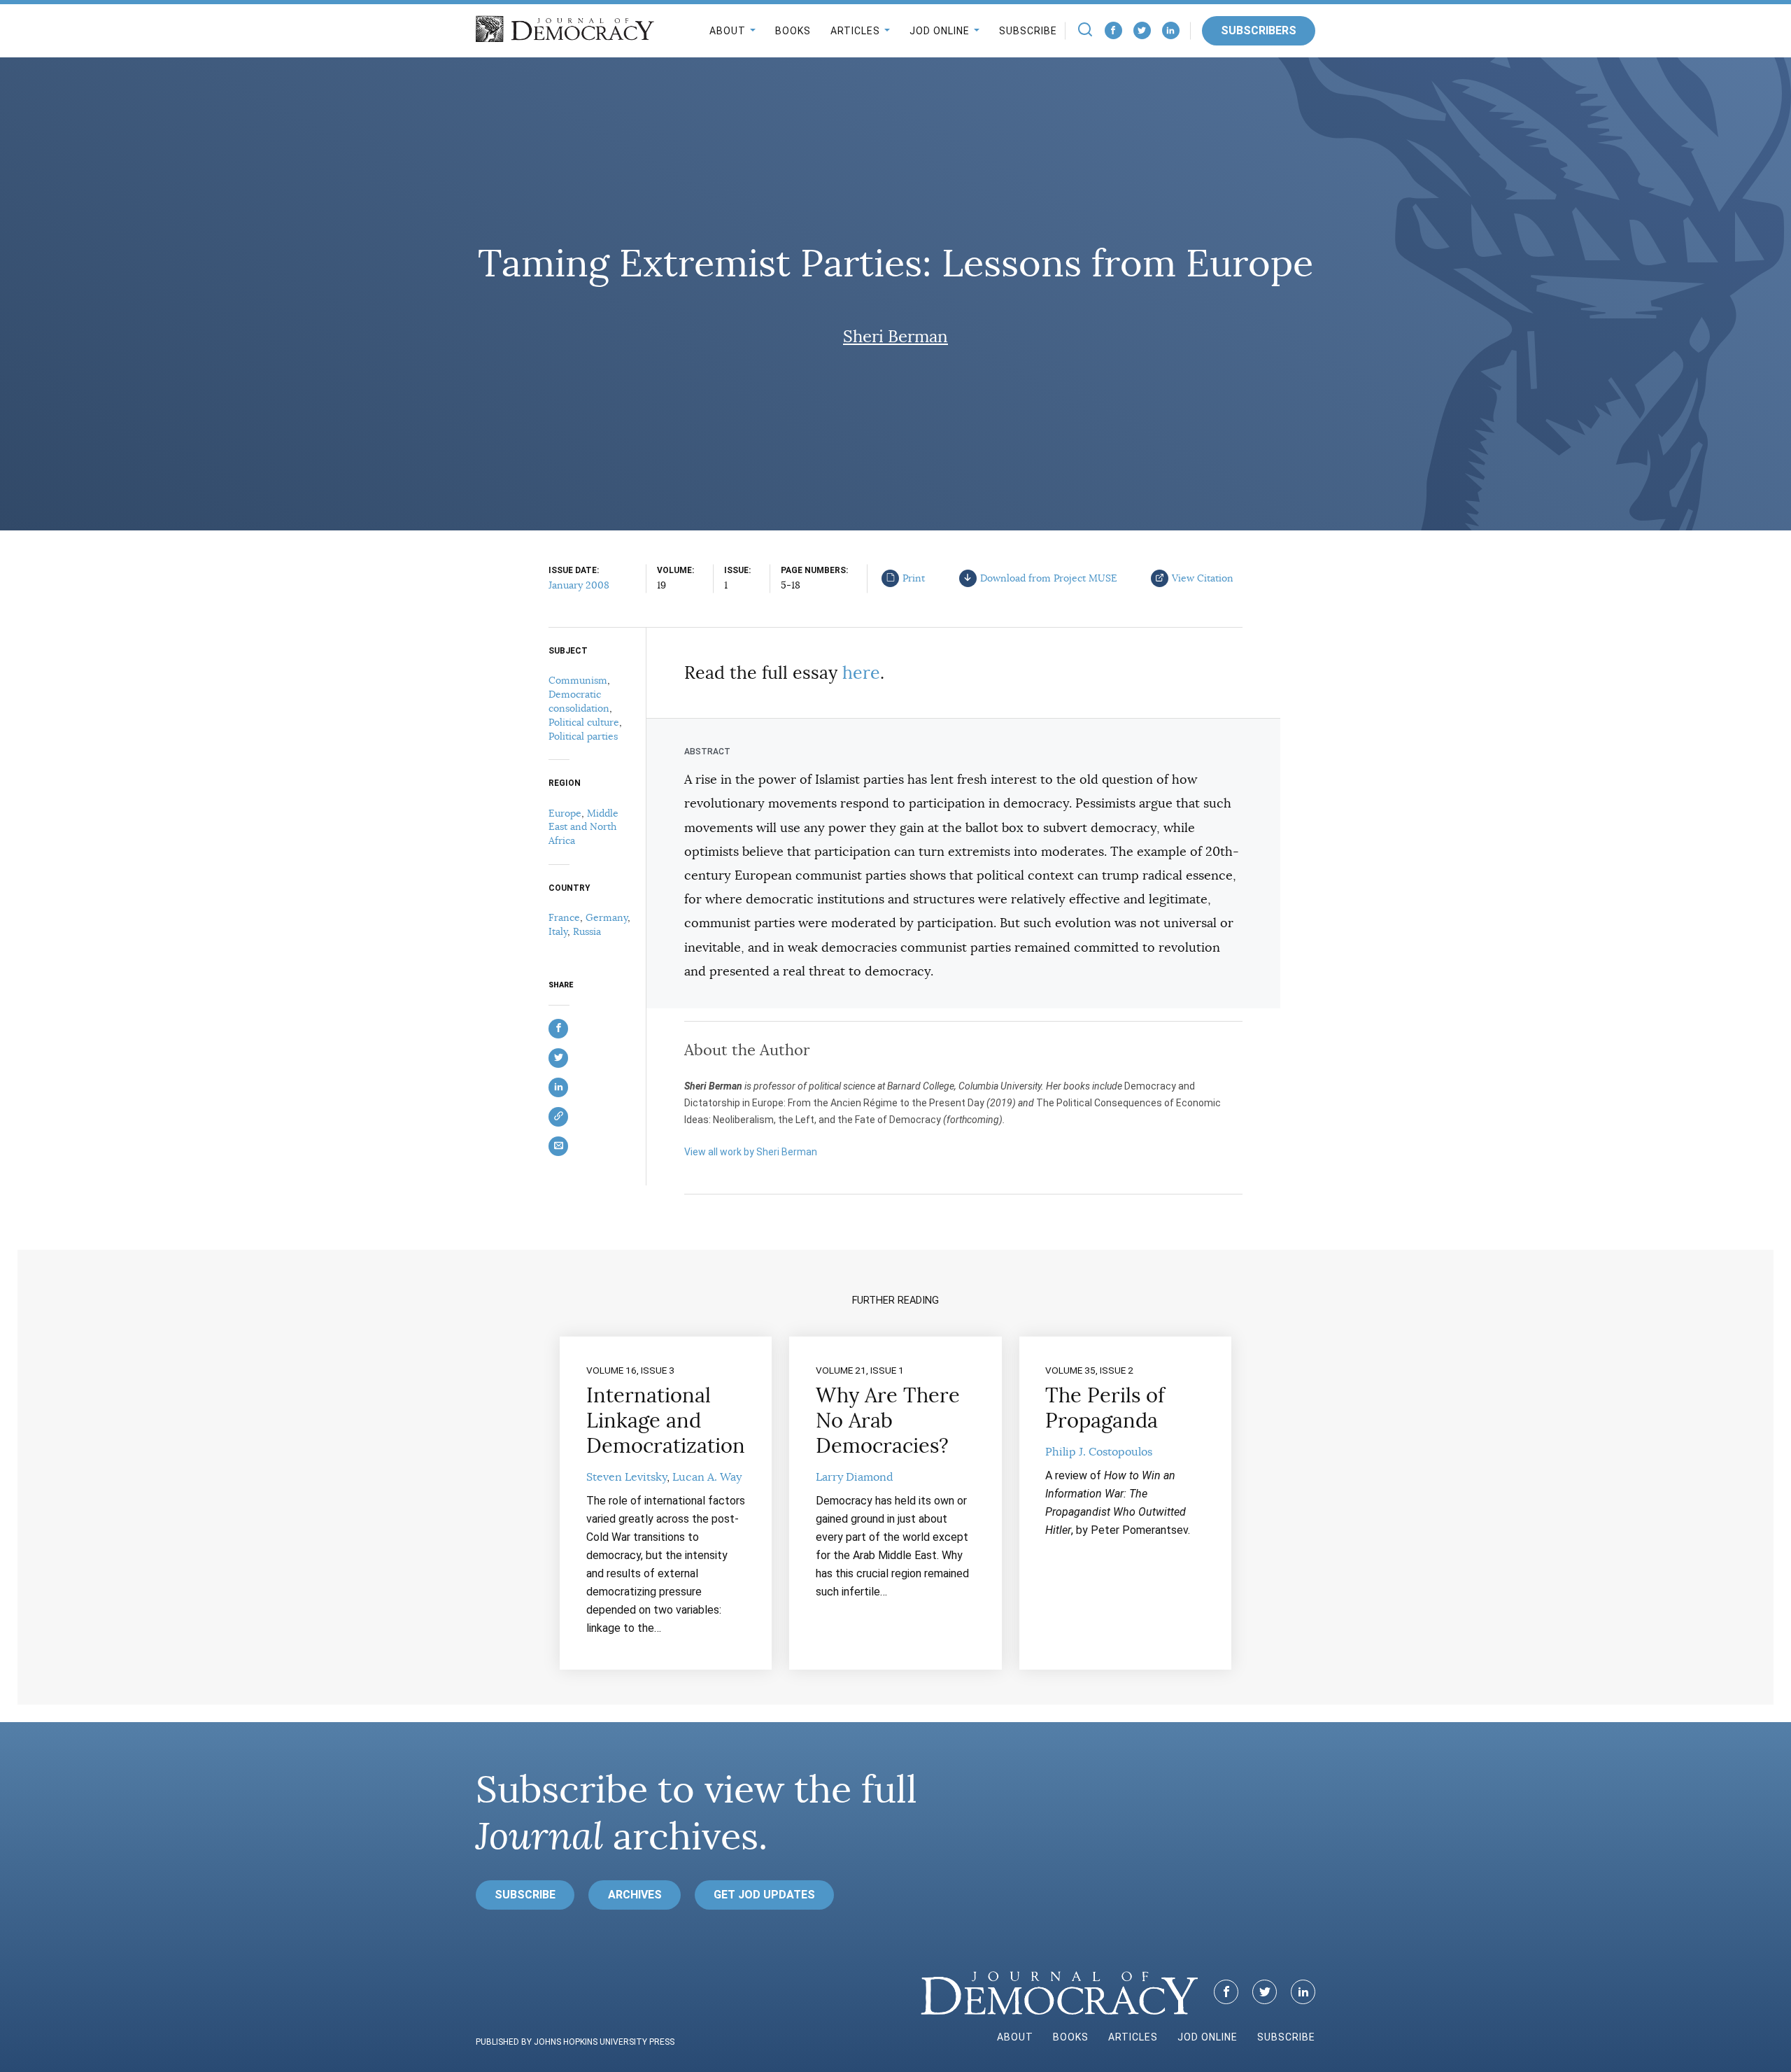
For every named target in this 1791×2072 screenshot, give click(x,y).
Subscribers (1259, 30)
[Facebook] (1113, 30)
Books (793, 31)
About (728, 31)
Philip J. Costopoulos (1099, 1452)
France (564, 917)
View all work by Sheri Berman (751, 1152)
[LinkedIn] (1171, 30)
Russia (587, 931)
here (861, 673)
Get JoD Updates (764, 1895)
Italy (558, 931)
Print (914, 578)
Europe (565, 813)
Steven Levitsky (627, 1477)
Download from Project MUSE (1049, 578)
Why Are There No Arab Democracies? (888, 1421)
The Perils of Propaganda (1105, 1408)
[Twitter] (1142, 30)
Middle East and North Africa (583, 827)
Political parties (583, 736)
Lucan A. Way (707, 1477)
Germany (607, 917)
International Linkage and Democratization (666, 1421)
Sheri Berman (895, 337)
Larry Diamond (855, 1477)
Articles (855, 31)
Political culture (584, 722)
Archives (635, 1895)
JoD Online (940, 31)
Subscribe (1028, 31)
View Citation (1203, 578)
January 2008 (579, 585)
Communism (578, 680)
